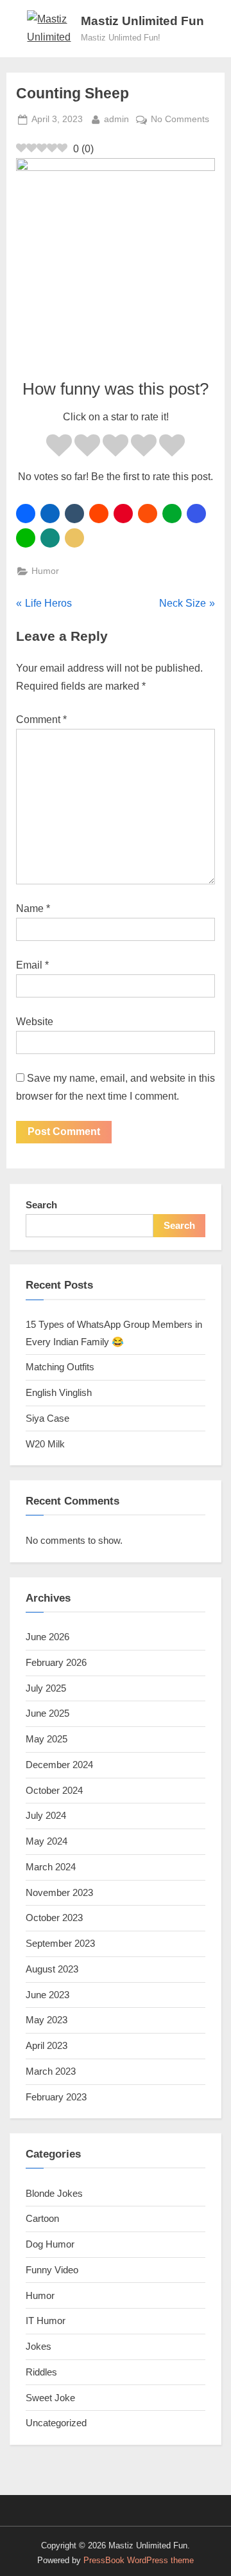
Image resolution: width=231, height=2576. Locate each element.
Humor (45, 571)
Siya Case (47, 1418)
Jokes (38, 2346)
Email (32, 965)
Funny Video (52, 2270)
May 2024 (47, 1841)
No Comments (180, 121)
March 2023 (51, 2071)
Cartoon (42, 2218)
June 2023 (47, 1995)
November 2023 (59, 1892)
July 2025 (46, 1688)
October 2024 (54, 1790)
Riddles (41, 2372)
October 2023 (54, 1918)
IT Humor (46, 2321)
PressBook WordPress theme (139, 2560)
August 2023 (52, 1969)
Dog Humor (50, 2244)
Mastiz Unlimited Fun (142, 21)
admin (116, 119)
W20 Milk (45, 1444)
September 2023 (60, 1943)
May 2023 (47, 2020)
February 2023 (56, 2097)
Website (35, 1022)
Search (41, 1205)
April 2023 (47, 2045)
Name (33, 908)
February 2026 (56, 1662)
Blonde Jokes (54, 2193)
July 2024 (46, 1815)
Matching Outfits (60, 1367)
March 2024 (51, 1867)
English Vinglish (59, 1392)
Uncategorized (56, 2423)
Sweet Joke (50, 2398)
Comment (41, 720)
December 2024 (59, 1765)
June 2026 (47, 1637)
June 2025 (47, 1713)
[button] (26, 514)
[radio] (59, 448)
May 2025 (47, 1739)
